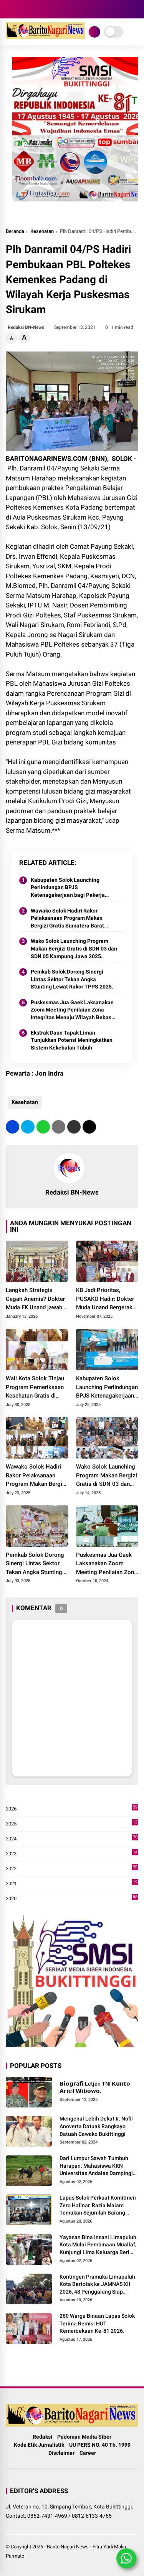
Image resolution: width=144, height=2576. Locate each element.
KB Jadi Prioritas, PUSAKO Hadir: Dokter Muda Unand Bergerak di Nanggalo (105, 1299)
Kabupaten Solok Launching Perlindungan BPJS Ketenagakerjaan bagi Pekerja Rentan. (68, 888)
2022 (72, 1869)
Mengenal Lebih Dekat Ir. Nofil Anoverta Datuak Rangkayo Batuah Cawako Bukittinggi (96, 2126)
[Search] (136, 9)
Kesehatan (42, 231)
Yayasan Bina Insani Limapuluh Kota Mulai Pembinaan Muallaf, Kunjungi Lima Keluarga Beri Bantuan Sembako (98, 2245)
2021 (72, 1884)
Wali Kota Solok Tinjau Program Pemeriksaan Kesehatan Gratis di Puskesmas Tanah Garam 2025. (35, 1388)
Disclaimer (61, 2453)
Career (88, 2453)
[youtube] (33, 9)
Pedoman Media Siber (84, 2437)
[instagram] (21, 9)
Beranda (15, 231)
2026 (72, 1809)
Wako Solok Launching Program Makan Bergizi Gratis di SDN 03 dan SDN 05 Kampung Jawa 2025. (74, 948)
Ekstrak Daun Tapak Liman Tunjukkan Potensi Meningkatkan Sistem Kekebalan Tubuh (72, 1040)
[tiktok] (44, 9)
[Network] (94, 32)
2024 (72, 1839)
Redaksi (42, 2437)
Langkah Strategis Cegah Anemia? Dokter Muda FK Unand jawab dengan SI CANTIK (35, 1299)
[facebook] (10, 9)
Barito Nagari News (68, 2547)
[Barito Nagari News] (46, 37)
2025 (72, 1824)
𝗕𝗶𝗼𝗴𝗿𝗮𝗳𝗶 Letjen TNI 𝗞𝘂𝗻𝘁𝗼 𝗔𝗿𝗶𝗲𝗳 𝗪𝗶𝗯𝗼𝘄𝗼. (95, 2088)
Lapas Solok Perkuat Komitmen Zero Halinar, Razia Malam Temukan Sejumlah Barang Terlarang (98, 2206)
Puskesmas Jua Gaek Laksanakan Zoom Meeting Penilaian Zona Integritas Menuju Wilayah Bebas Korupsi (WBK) (72, 1010)
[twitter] (28, 1127)
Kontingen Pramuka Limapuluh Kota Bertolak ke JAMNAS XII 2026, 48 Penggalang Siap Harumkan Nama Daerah (97, 2285)
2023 (72, 1854)
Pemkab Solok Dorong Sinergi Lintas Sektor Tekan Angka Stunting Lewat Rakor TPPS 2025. (72, 979)
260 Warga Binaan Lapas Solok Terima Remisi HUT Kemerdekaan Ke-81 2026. (97, 2323)
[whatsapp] (43, 1127)
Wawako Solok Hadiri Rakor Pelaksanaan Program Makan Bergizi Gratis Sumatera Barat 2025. (67, 919)
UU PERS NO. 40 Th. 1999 (100, 2445)
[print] (59, 1127)
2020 (72, 1899)
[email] (74, 1127)
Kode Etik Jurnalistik (39, 2445)
